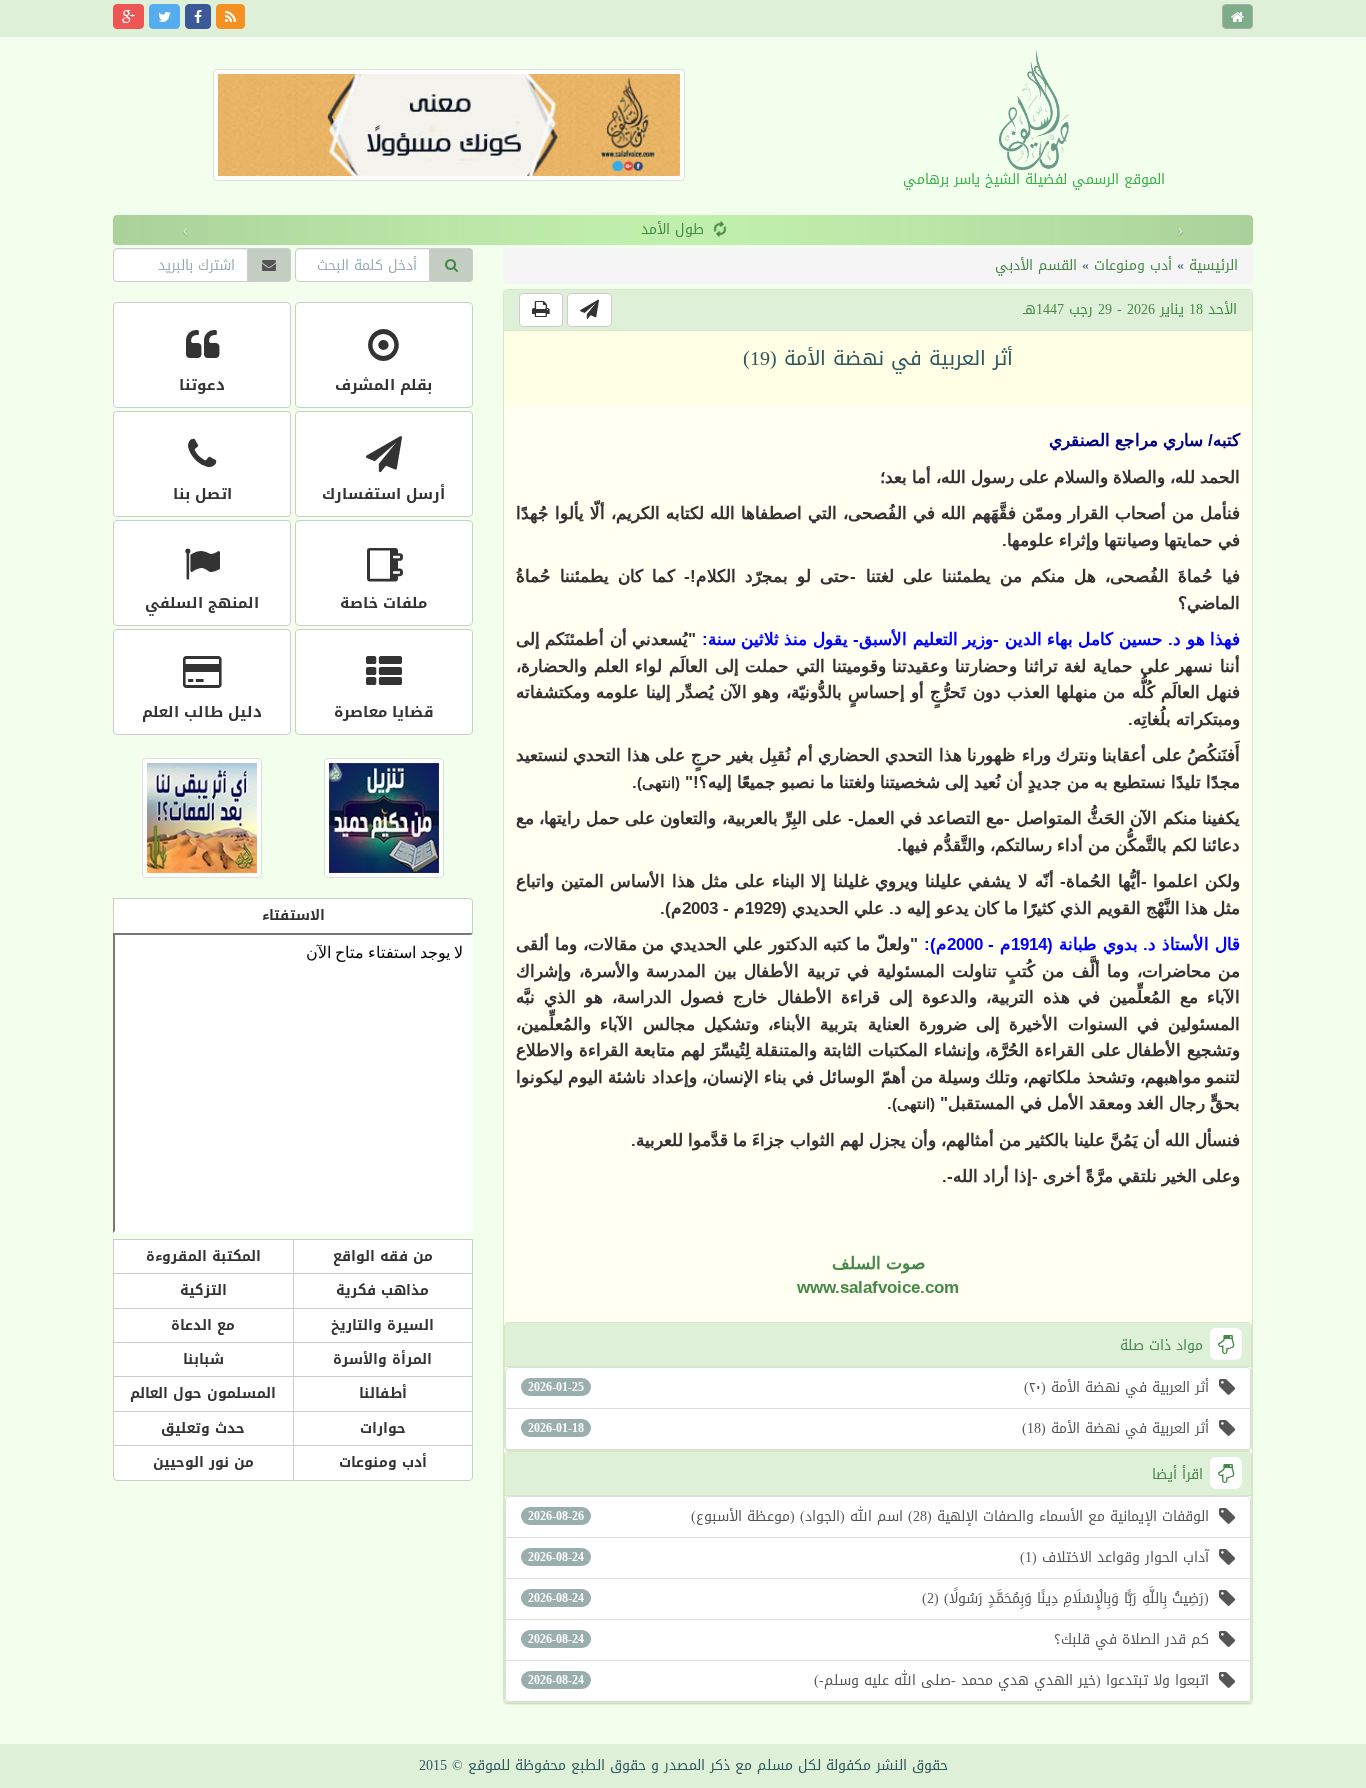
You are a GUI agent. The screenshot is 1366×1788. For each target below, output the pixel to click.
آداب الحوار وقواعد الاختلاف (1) (868, 1557)
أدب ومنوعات (1133, 265)
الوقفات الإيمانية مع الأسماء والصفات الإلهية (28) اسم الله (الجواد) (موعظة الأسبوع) (868, 1516)
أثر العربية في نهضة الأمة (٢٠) (868, 1387)
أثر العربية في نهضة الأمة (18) (868, 1428)
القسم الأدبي (1036, 265)
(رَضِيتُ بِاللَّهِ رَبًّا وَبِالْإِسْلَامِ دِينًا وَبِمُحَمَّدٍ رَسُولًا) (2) (868, 1598)
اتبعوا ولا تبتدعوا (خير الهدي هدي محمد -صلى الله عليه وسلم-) (868, 1680)
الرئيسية (1213, 265)
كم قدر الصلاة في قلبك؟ (868, 1639)
